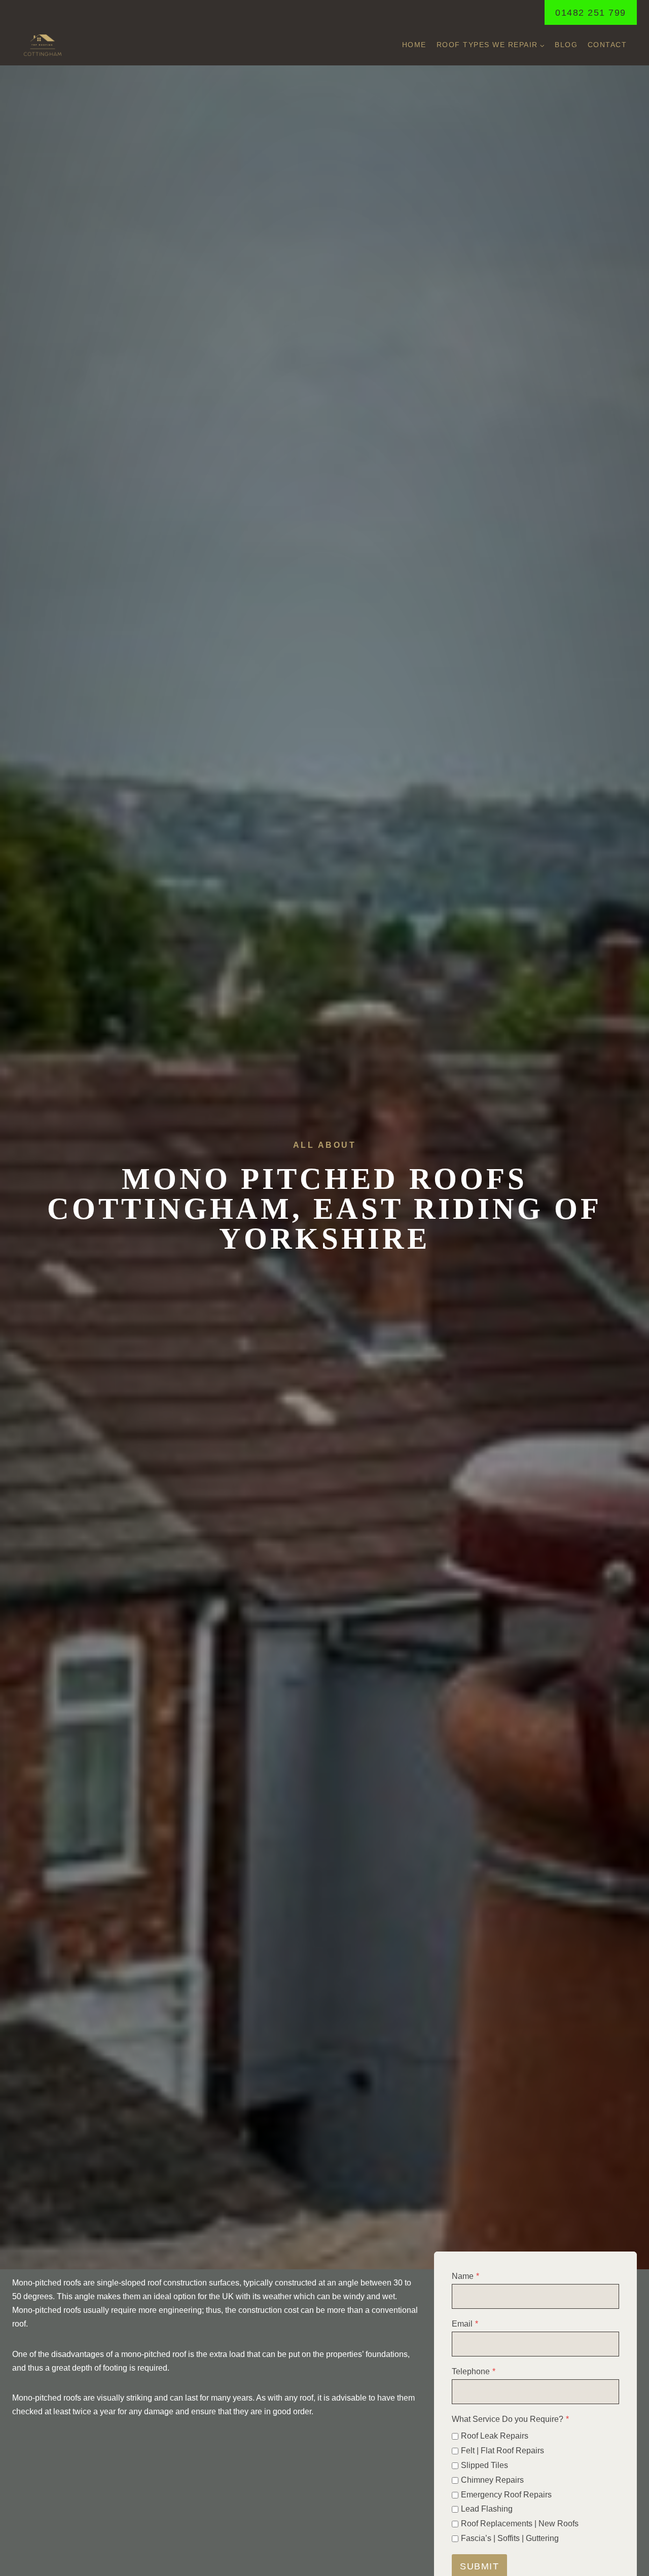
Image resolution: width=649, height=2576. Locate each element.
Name (465, 2276)
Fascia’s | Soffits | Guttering (510, 2538)
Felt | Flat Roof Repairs (502, 2451)
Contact (607, 45)
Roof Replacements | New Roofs (520, 2524)
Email (465, 2324)
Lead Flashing (487, 2509)
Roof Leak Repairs (495, 2436)
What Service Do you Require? (510, 2419)
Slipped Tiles (484, 2465)
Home (414, 45)
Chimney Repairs (492, 2480)
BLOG (566, 45)
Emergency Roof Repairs (506, 2495)
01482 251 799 (591, 13)
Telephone (474, 2371)
